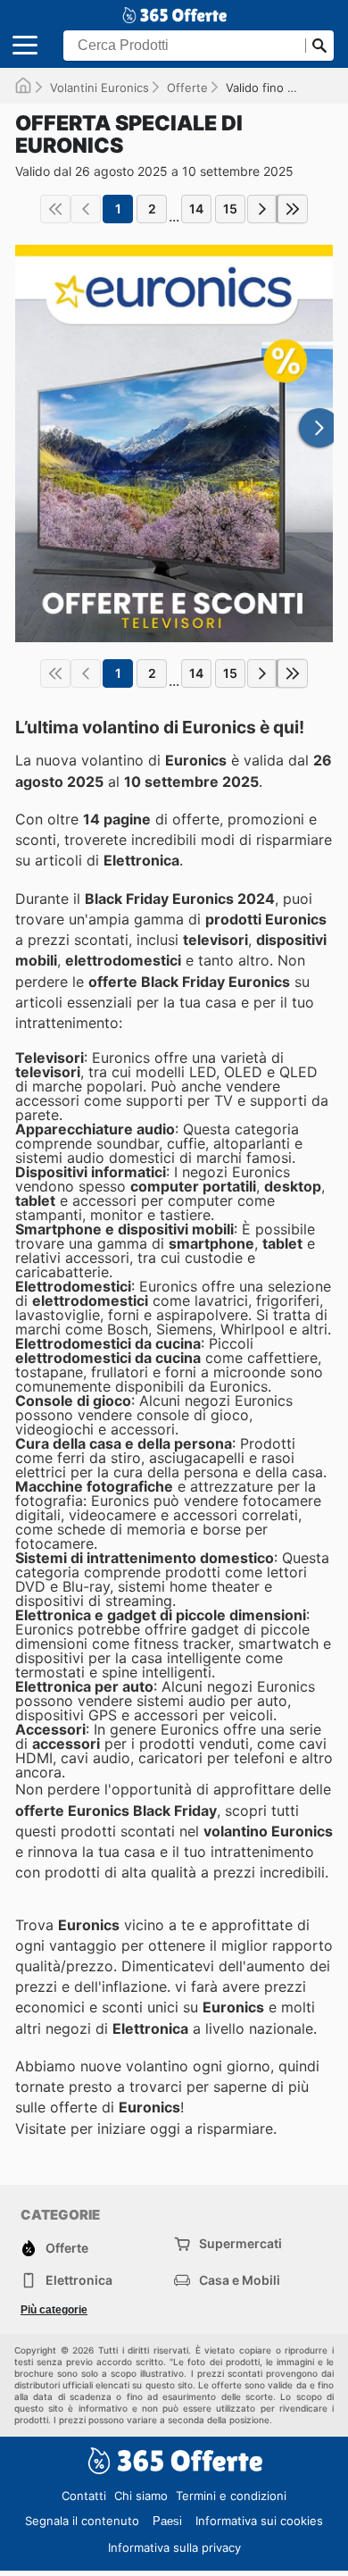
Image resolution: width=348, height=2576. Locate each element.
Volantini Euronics (99, 88)
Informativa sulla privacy (174, 2547)
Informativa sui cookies (259, 2521)
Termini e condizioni (231, 2496)
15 (230, 209)
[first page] (55, 209)
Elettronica (79, 2280)
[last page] (293, 209)
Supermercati (240, 2243)
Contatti (84, 2496)
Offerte (187, 88)
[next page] (262, 209)
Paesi (167, 2521)
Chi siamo (141, 2496)
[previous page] (86, 209)
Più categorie (54, 2310)
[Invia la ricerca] (319, 46)
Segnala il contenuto (82, 2521)
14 (196, 209)
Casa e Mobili (240, 2280)
